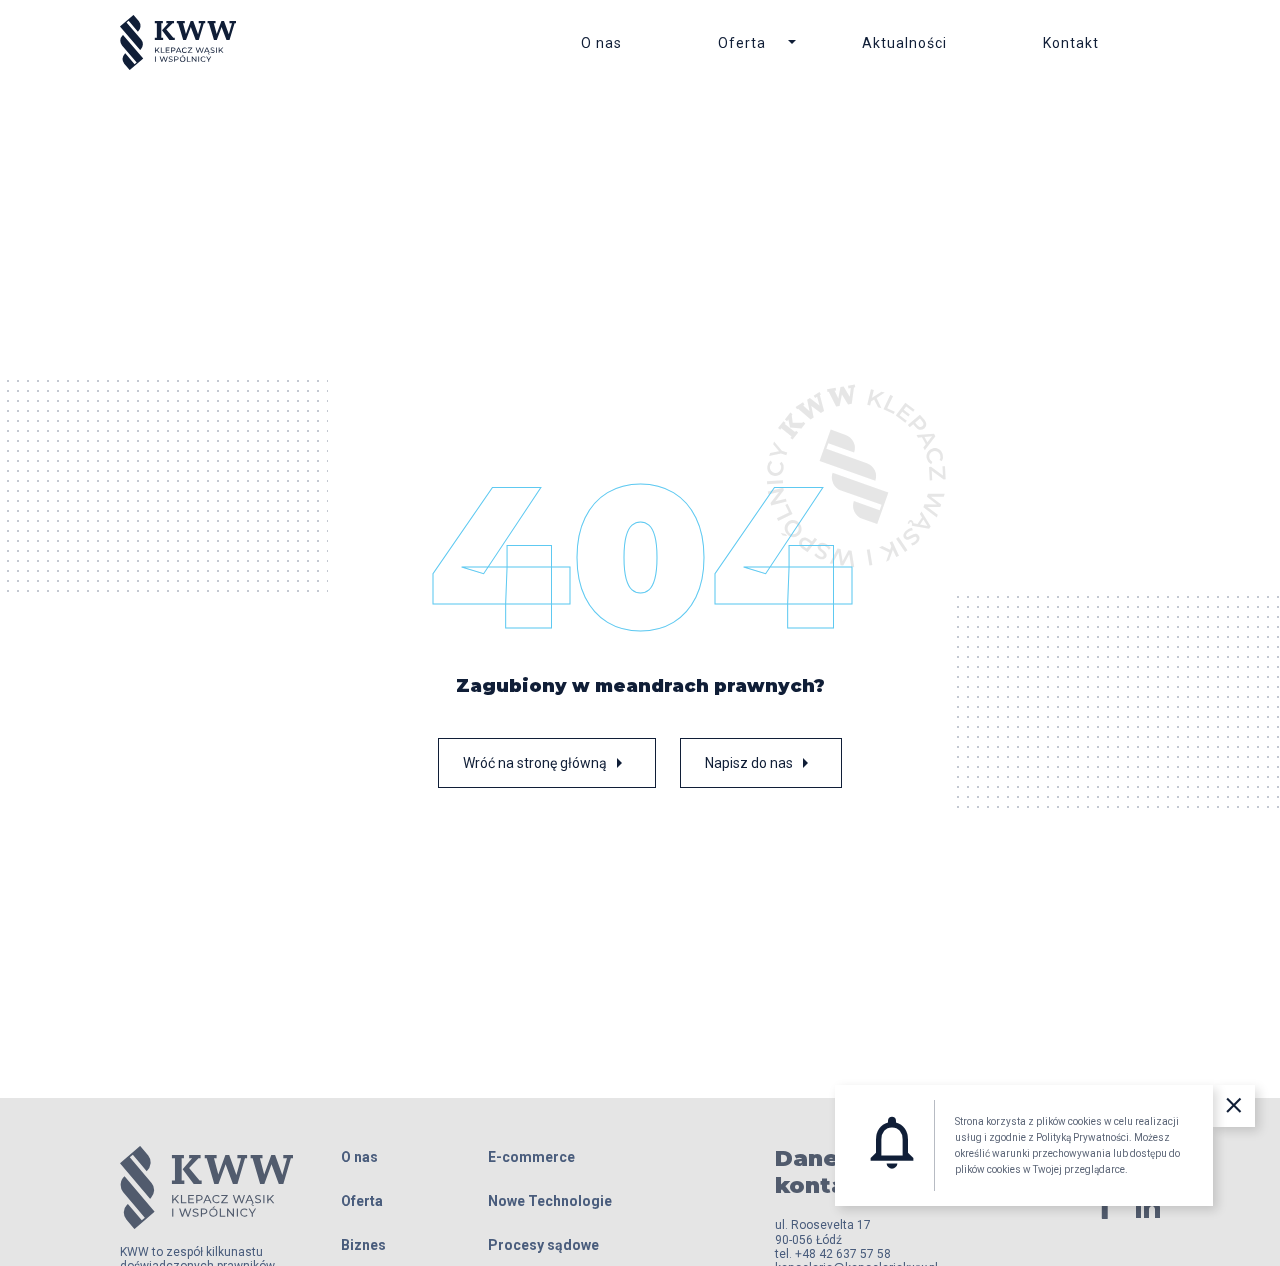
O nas (601, 43)
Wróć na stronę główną (547, 763)
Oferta (742, 43)
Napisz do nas (761, 763)
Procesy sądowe (543, 1245)
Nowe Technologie (550, 1201)
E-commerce (531, 1157)
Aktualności (904, 43)
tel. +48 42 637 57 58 (833, 1254)
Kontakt (1071, 43)
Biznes (363, 1245)
